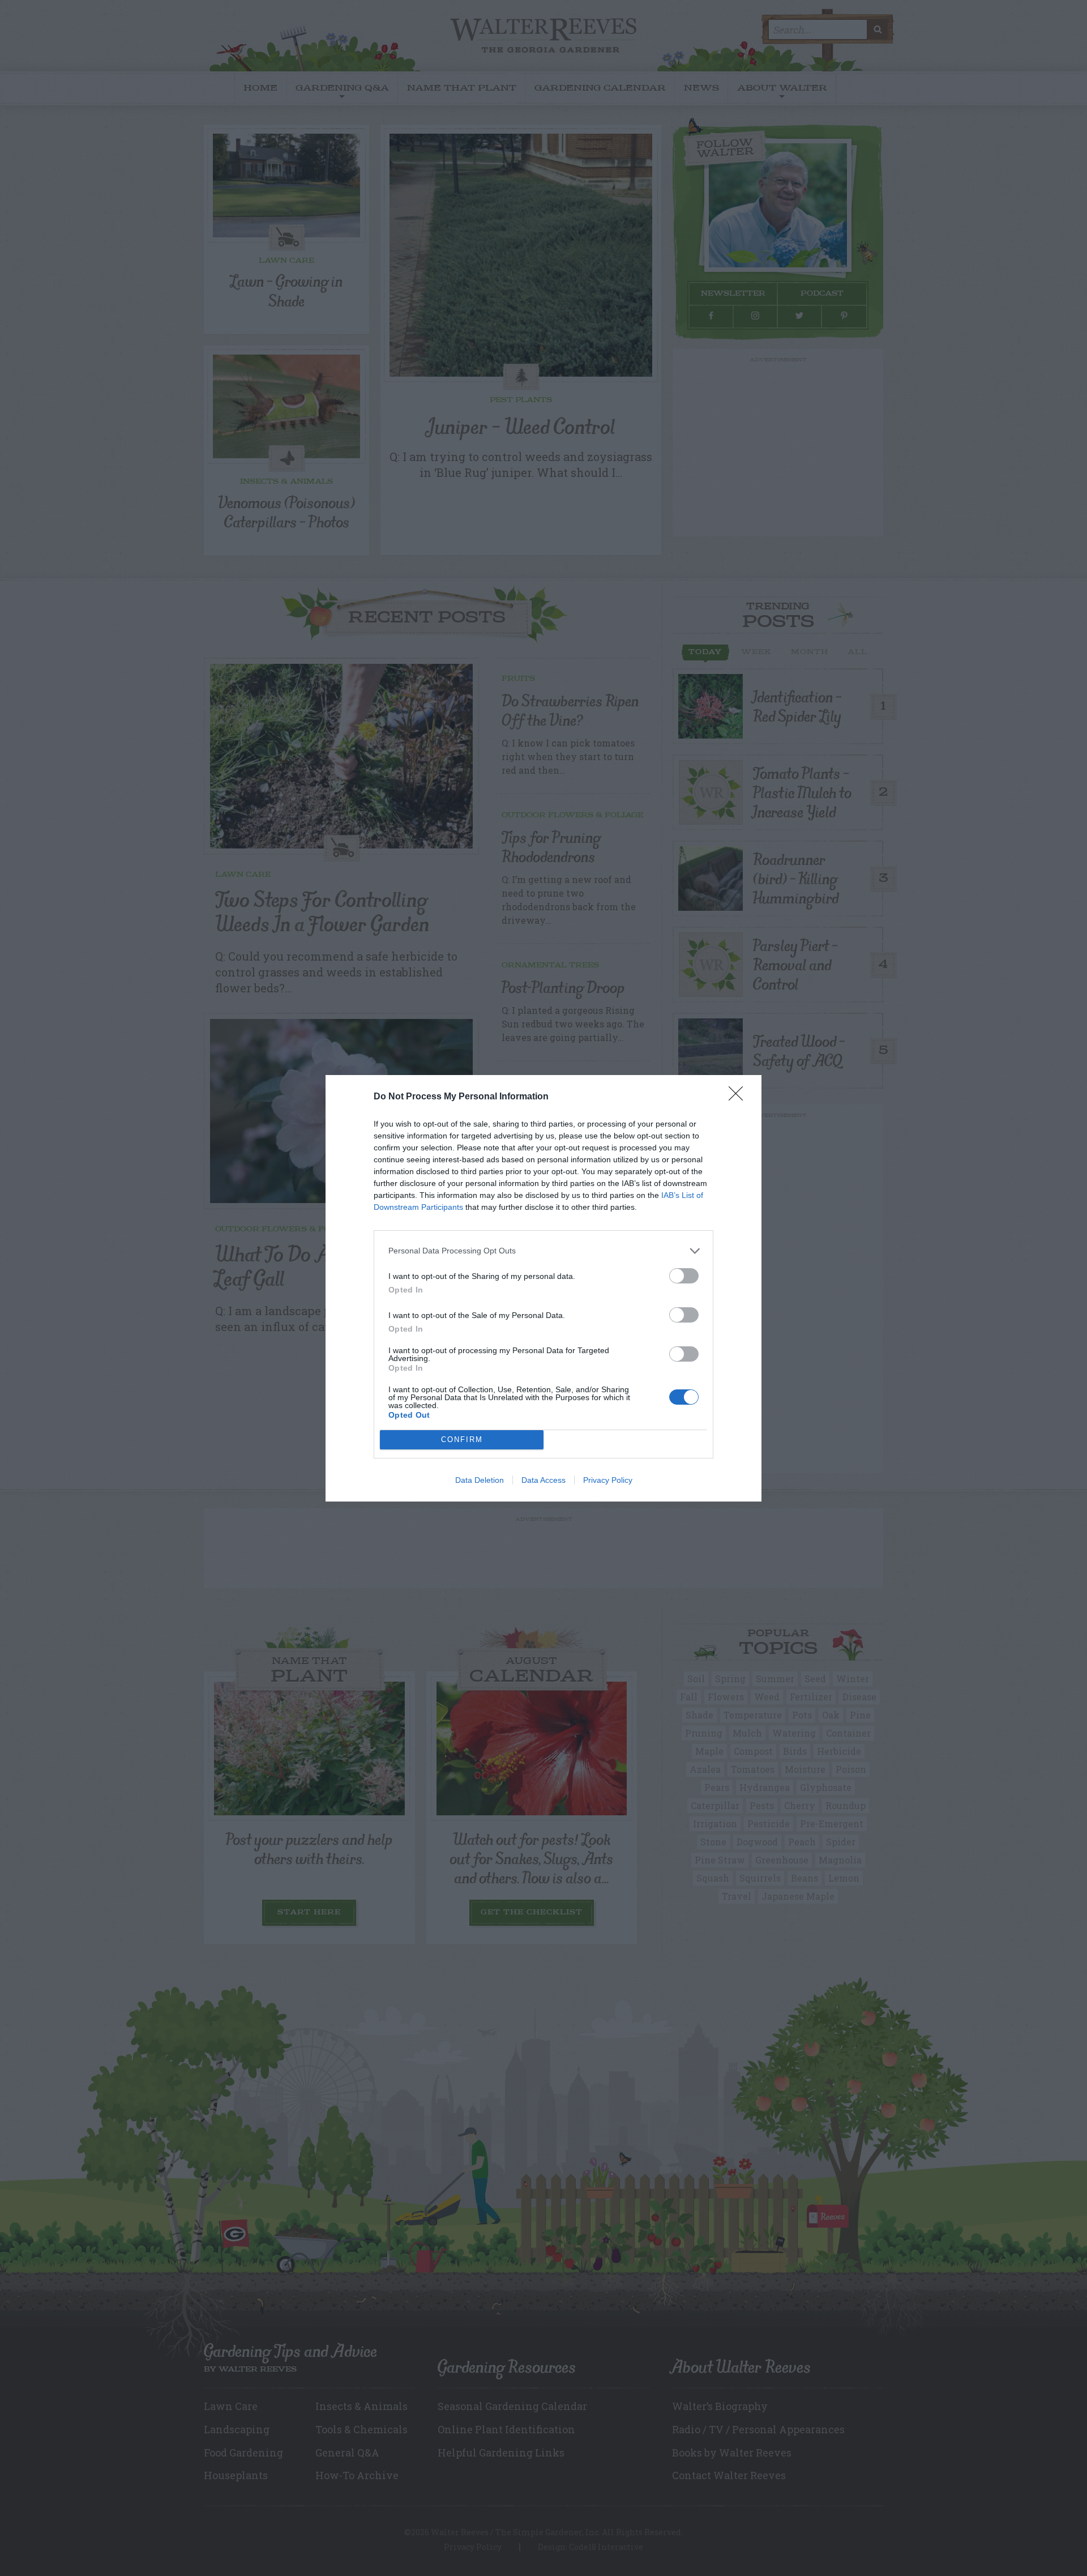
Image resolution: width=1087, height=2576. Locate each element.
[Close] (739, 1097)
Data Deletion (480, 1480)
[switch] (684, 1276)
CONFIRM (462, 1440)
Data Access (543, 1480)
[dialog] (543, 1288)
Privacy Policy (608, 1480)
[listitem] (543, 1251)
